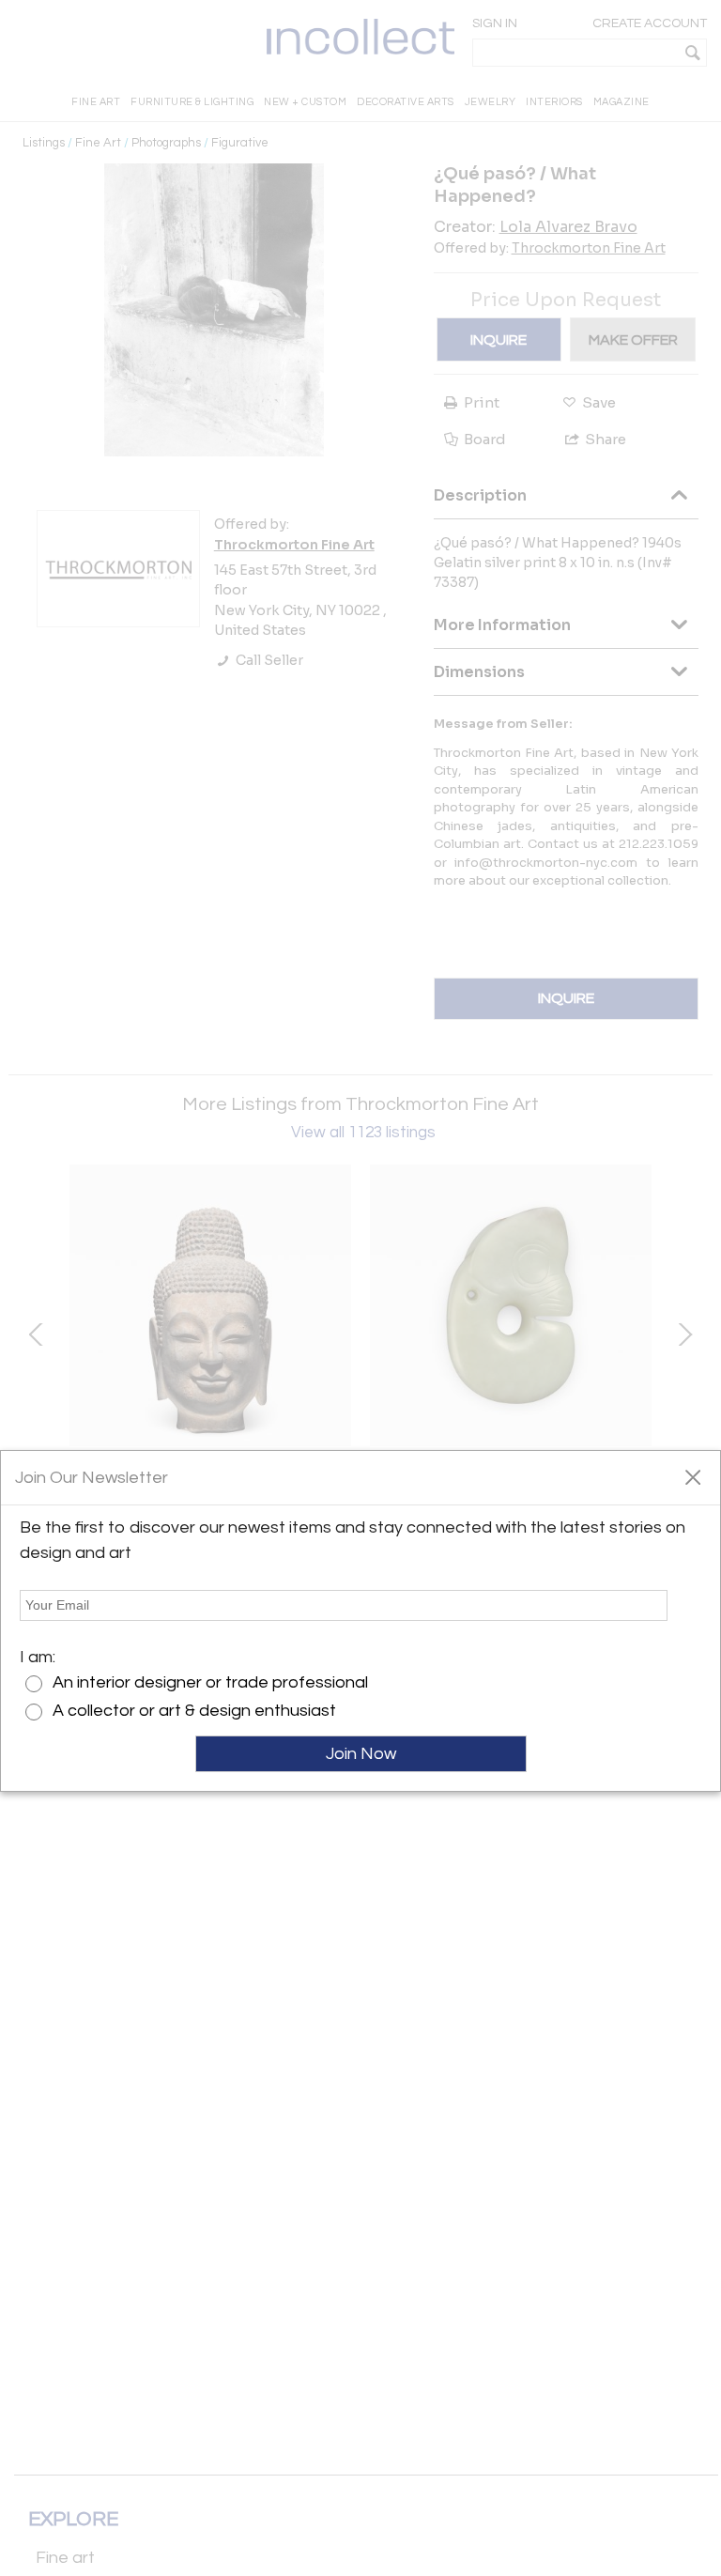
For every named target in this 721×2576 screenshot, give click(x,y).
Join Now (361, 1754)
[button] (692, 1476)
